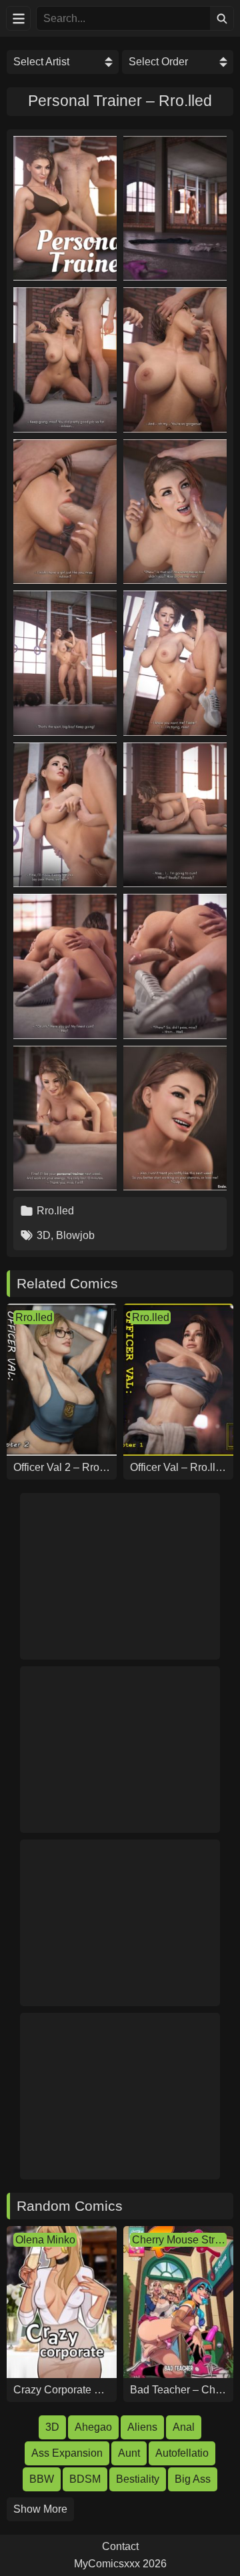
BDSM (85, 2479)
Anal (184, 2427)
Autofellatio (182, 2453)
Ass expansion (67, 2453)
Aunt (129, 2453)
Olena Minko (45, 2240)
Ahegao (93, 2427)
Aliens (142, 2427)
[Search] (222, 18)
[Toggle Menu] (18, 18)
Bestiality (138, 2479)
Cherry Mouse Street (179, 2240)
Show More (40, 2509)
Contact (120, 2547)
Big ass (193, 2479)
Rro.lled (55, 1211)
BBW (42, 2479)
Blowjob (75, 1235)
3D (44, 1235)
